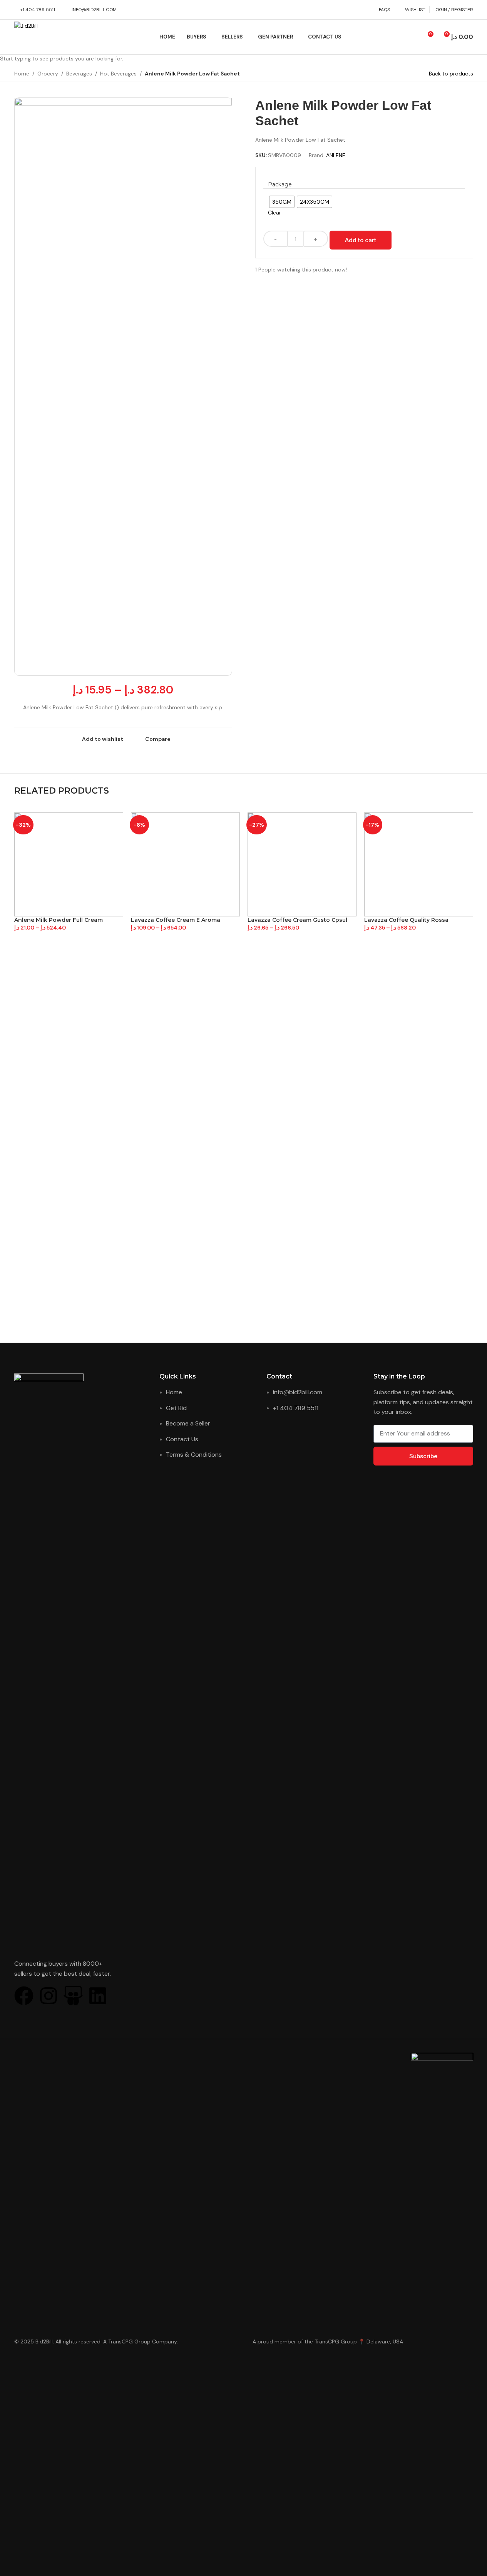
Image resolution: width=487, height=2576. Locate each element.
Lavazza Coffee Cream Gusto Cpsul (297, 920)
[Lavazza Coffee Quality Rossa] (419, 864)
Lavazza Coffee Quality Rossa (406, 920)
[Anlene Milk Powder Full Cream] (69, 864)
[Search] (413, 37)
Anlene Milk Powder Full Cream (59, 920)
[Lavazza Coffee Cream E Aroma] (185, 864)
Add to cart (361, 240)
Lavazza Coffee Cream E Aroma (176, 920)
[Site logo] (53, 37)
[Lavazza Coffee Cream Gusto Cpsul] (302, 864)
